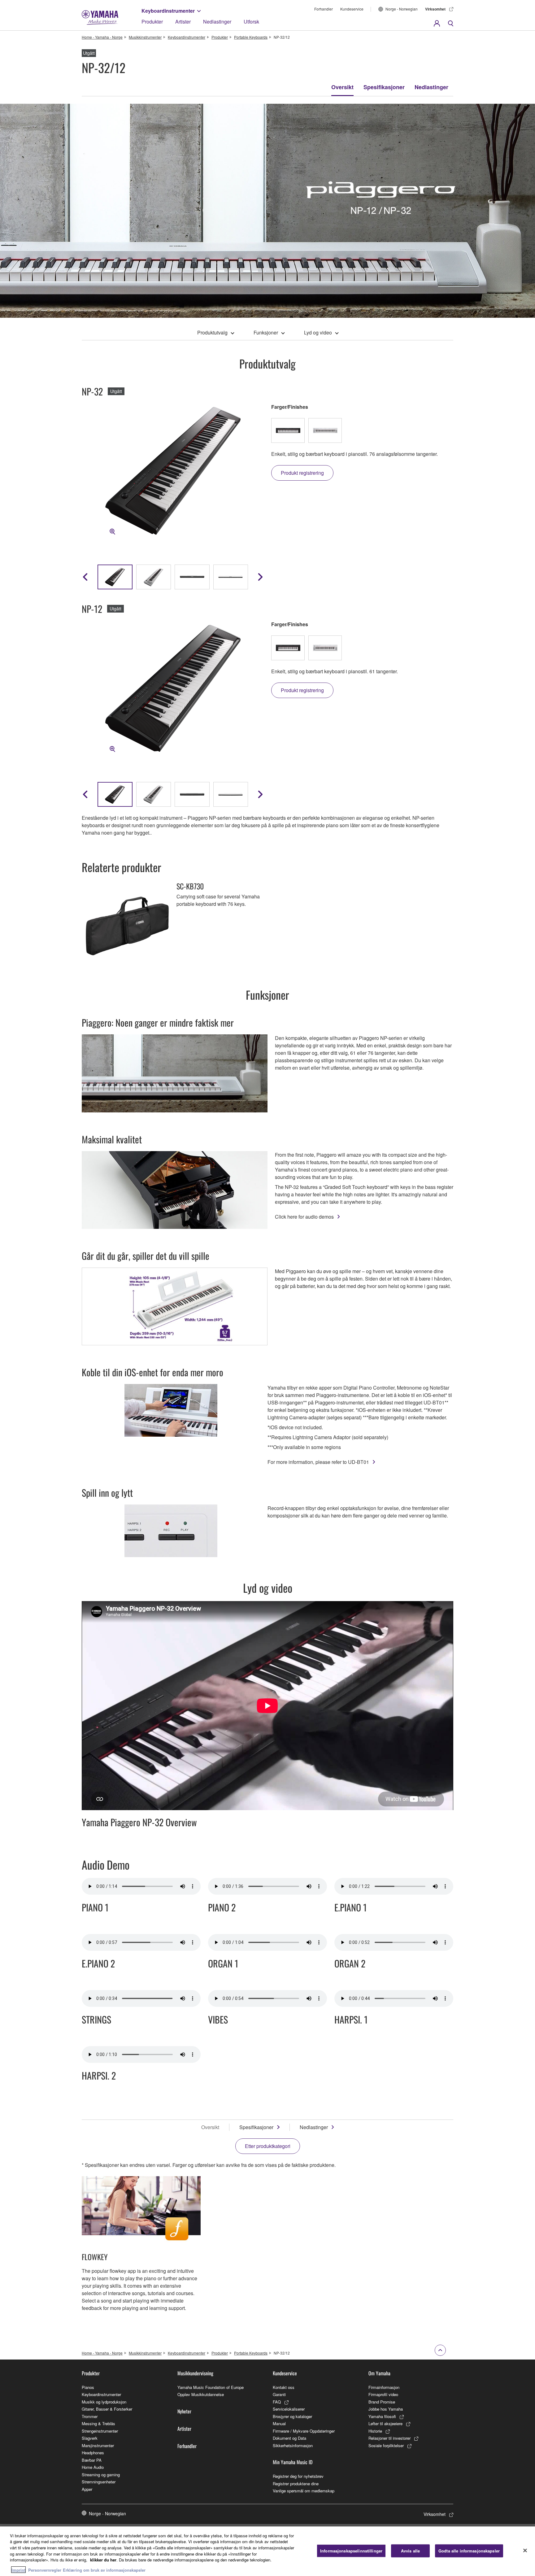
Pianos (88, 2387)
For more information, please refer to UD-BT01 (318, 1462)
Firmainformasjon (384, 2387)
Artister (183, 22)
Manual (279, 2423)
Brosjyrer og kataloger (292, 2416)
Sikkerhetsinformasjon (293, 2445)
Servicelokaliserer (289, 2409)
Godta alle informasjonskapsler (469, 2551)
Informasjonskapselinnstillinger (351, 2551)
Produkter (152, 22)
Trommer (90, 2416)
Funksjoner (266, 332)
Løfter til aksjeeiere (385, 2423)
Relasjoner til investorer (389, 2438)
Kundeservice (352, 9)
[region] (267, 2551)
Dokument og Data (289, 2438)
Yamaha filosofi (382, 2416)
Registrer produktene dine (296, 2484)
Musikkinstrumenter (145, 37)
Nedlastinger (217, 22)
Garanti (279, 2394)
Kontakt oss (284, 2387)
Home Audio (93, 2467)
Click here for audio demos (304, 1217)
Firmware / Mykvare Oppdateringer (304, 2431)
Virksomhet (435, 9)
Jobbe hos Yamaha (386, 2409)
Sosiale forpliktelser (386, 2445)
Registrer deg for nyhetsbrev (298, 2476)
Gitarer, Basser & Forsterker (107, 2409)
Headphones (93, 2453)
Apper (87, 2489)
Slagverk (90, 2438)
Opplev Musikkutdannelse (201, 2394)
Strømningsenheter (99, 2482)
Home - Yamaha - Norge (102, 37)
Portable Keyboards (251, 37)
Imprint (18, 2570)
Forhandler (324, 9)
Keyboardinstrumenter (168, 11)
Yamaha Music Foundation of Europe (211, 2387)
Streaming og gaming (101, 2475)
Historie (375, 2431)
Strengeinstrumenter (100, 2431)
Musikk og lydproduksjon (104, 2402)
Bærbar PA (92, 2460)
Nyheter (184, 2411)
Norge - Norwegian (402, 9)
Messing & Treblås (98, 2423)
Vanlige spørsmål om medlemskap (304, 2491)
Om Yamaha (379, 2373)
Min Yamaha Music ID (293, 2462)
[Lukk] (525, 2550)
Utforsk (251, 22)
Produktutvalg (212, 332)
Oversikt (342, 87)
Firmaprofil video (383, 2394)
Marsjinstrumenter (98, 2445)
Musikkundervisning (195, 2373)
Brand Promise (382, 2402)
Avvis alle (410, 2551)
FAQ (277, 2402)
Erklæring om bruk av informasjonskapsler (104, 2570)
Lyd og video (318, 332)
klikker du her (103, 2560)
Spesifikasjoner (384, 87)
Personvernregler (45, 2570)
